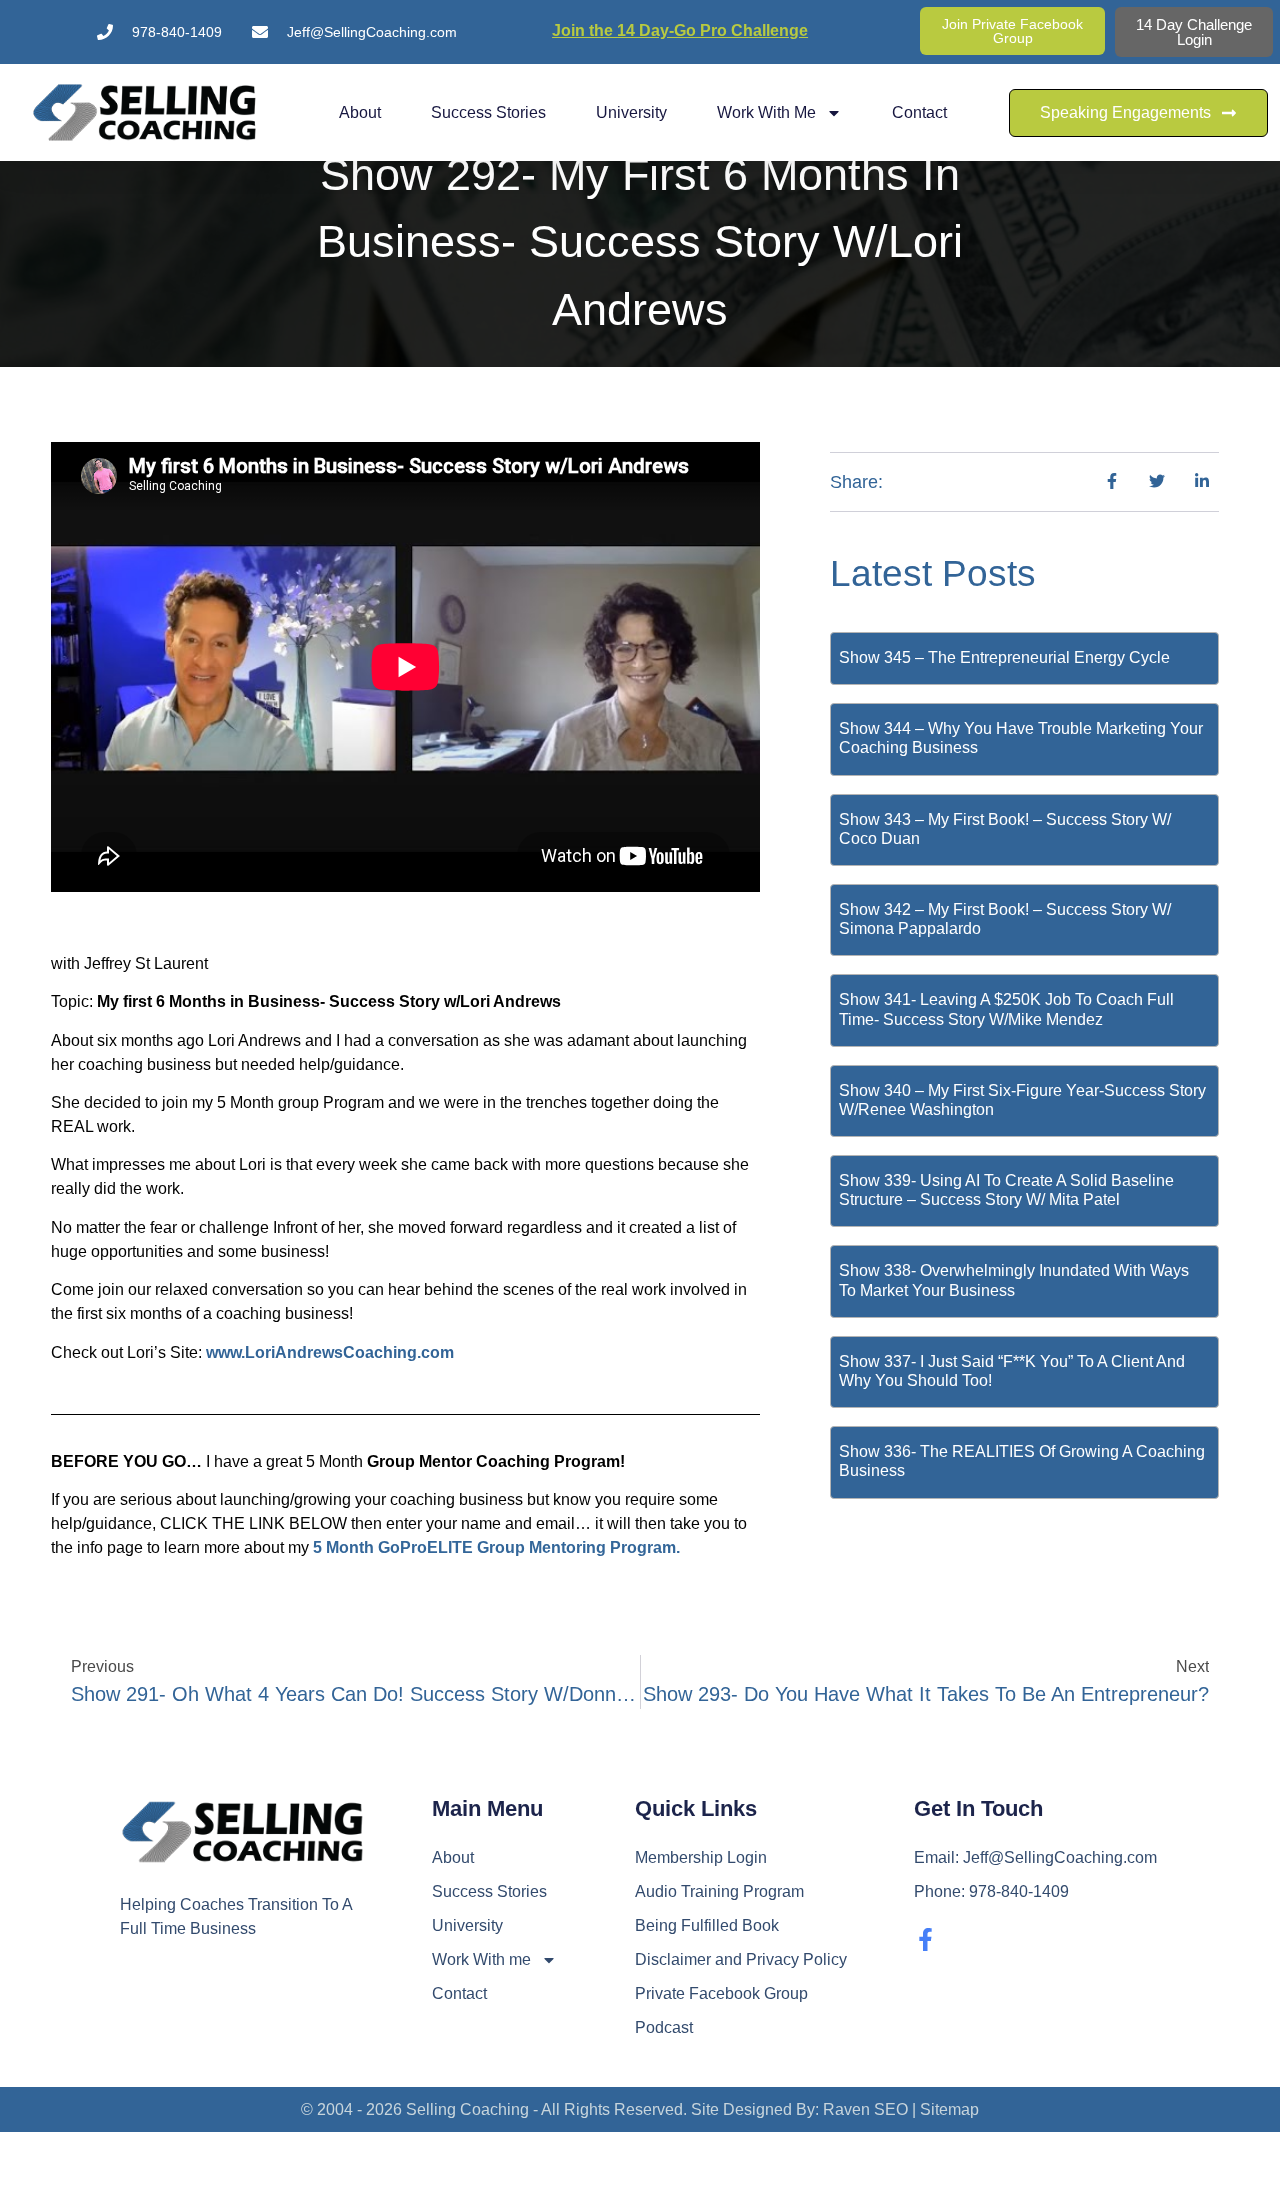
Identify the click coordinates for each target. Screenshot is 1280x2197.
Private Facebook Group (721, 1993)
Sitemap (949, 2109)
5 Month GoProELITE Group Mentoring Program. (496, 1547)
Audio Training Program (719, 1891)
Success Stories (488, 112)
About (360, 112)
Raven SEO (865, 2109)
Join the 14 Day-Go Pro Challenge (680, 30)
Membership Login (701, 1857)
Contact (919, 112)
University (631, 112)
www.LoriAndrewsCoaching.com (330, 1352)
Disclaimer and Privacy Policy (741, 1959)
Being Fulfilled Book (707, 1925)
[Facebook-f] (925, 1939)
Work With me (766, 112)
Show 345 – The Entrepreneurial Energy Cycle (1004, 657)
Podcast (664, 2027)
